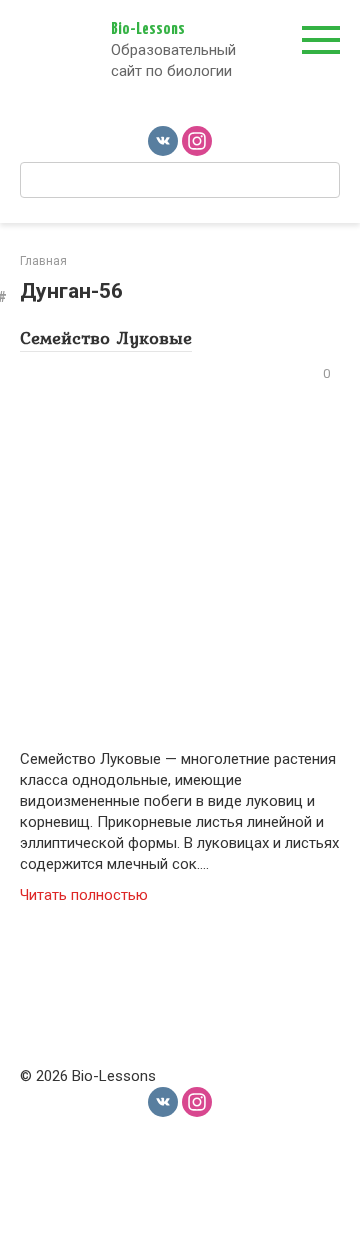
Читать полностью (84, 895)
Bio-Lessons (148, 29)
